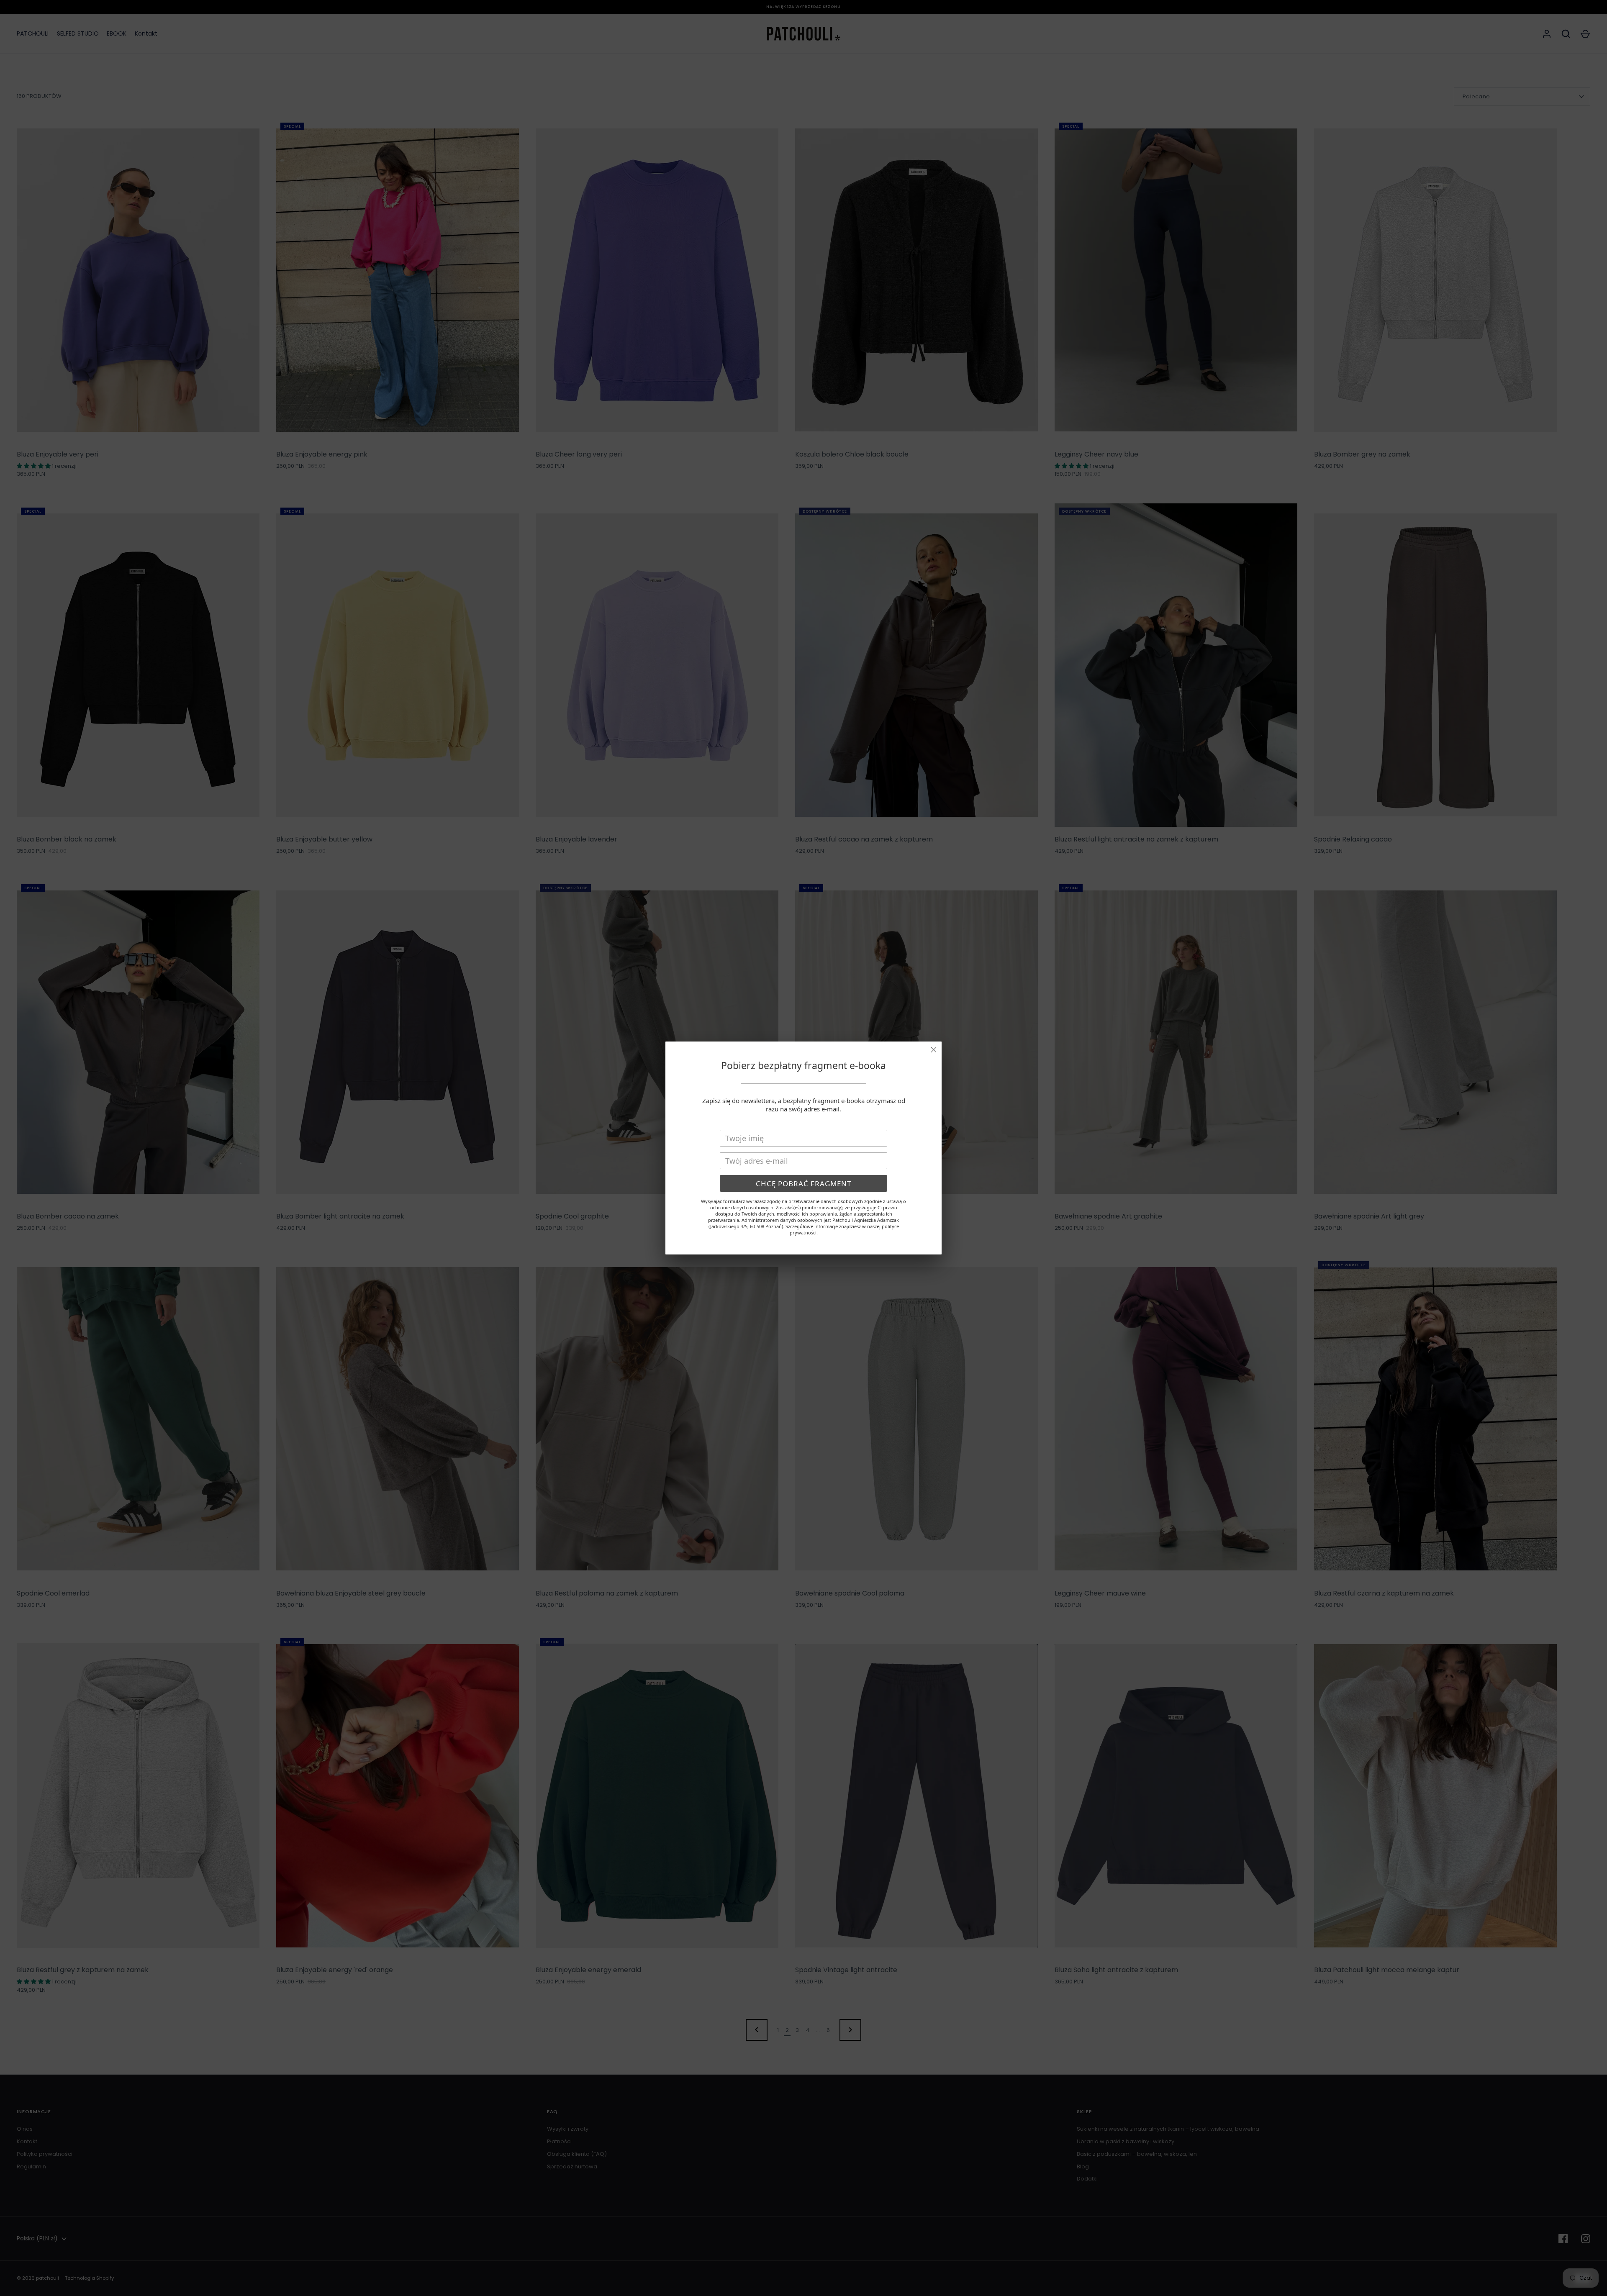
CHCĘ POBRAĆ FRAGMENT (803, 1184)
